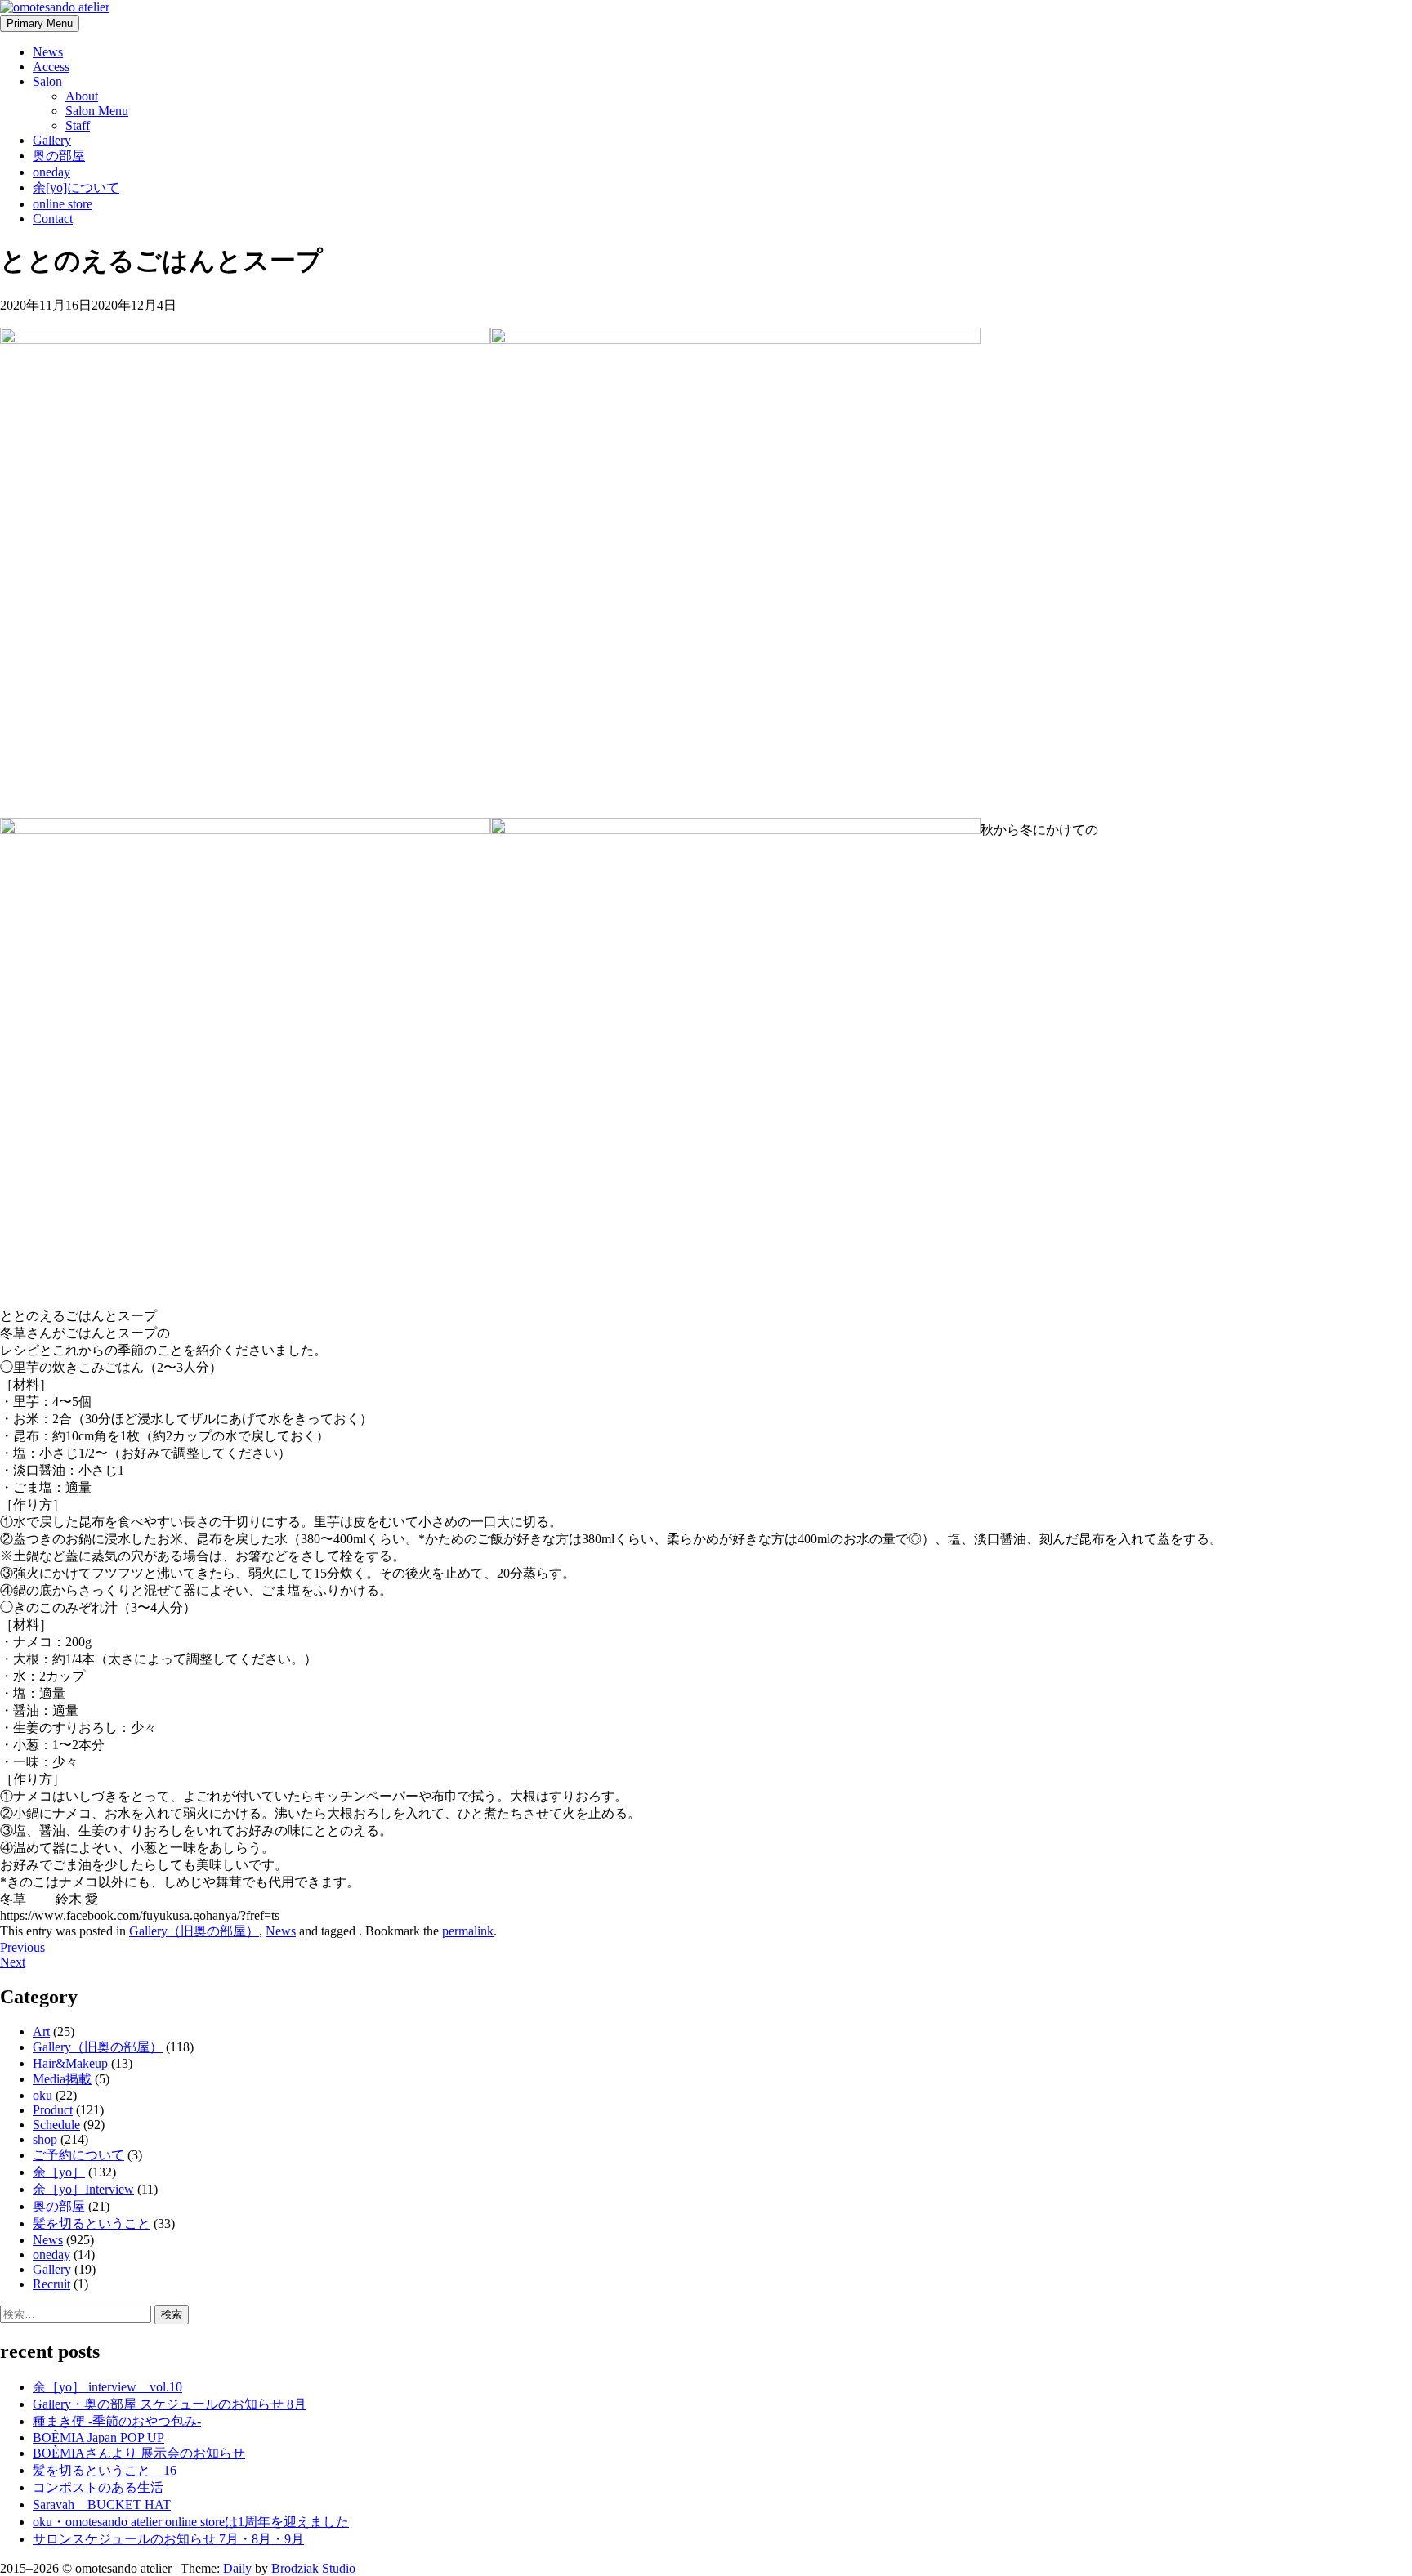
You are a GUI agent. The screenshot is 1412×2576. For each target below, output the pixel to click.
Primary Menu (40, 23)
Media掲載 (62, 2079)
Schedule (56, 2125)
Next (13, 1962)
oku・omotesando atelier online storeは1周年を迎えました (191, 2522)
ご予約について (78, 2155)
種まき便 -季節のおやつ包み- (117, 2421)
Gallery (52, 140)
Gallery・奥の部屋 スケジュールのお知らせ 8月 (170, 2404)
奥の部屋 (59, 156)
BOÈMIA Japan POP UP (98, 2438)
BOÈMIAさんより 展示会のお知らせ (139, 2453)
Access (51, 67)
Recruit (51, 2284)
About (82, 96)
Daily (237, 2568)
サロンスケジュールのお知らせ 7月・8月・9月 (168, 2539)
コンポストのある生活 (98, 2487)
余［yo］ (59, 2172)
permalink (468, 1931)
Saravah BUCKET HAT (102, 2505)
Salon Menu (97, 111)
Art (41, 2031)
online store (63, 204)
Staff (78, 125)
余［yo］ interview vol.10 (107, 2387)
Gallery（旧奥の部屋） (194, 1931)
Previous (22, 1947)
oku (42, 2095)
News (48, 52)
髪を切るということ (92, 2223)
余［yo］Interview (83, 2189)
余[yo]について (76, 188)
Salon (47, 81)
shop (45, 2139)
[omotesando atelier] (55, 7)
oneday (51, 172)
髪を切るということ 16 (105, 2470)
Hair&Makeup (70, 2063)
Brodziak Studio (313, 2568)
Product (53, 2110)
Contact (53, 219)
